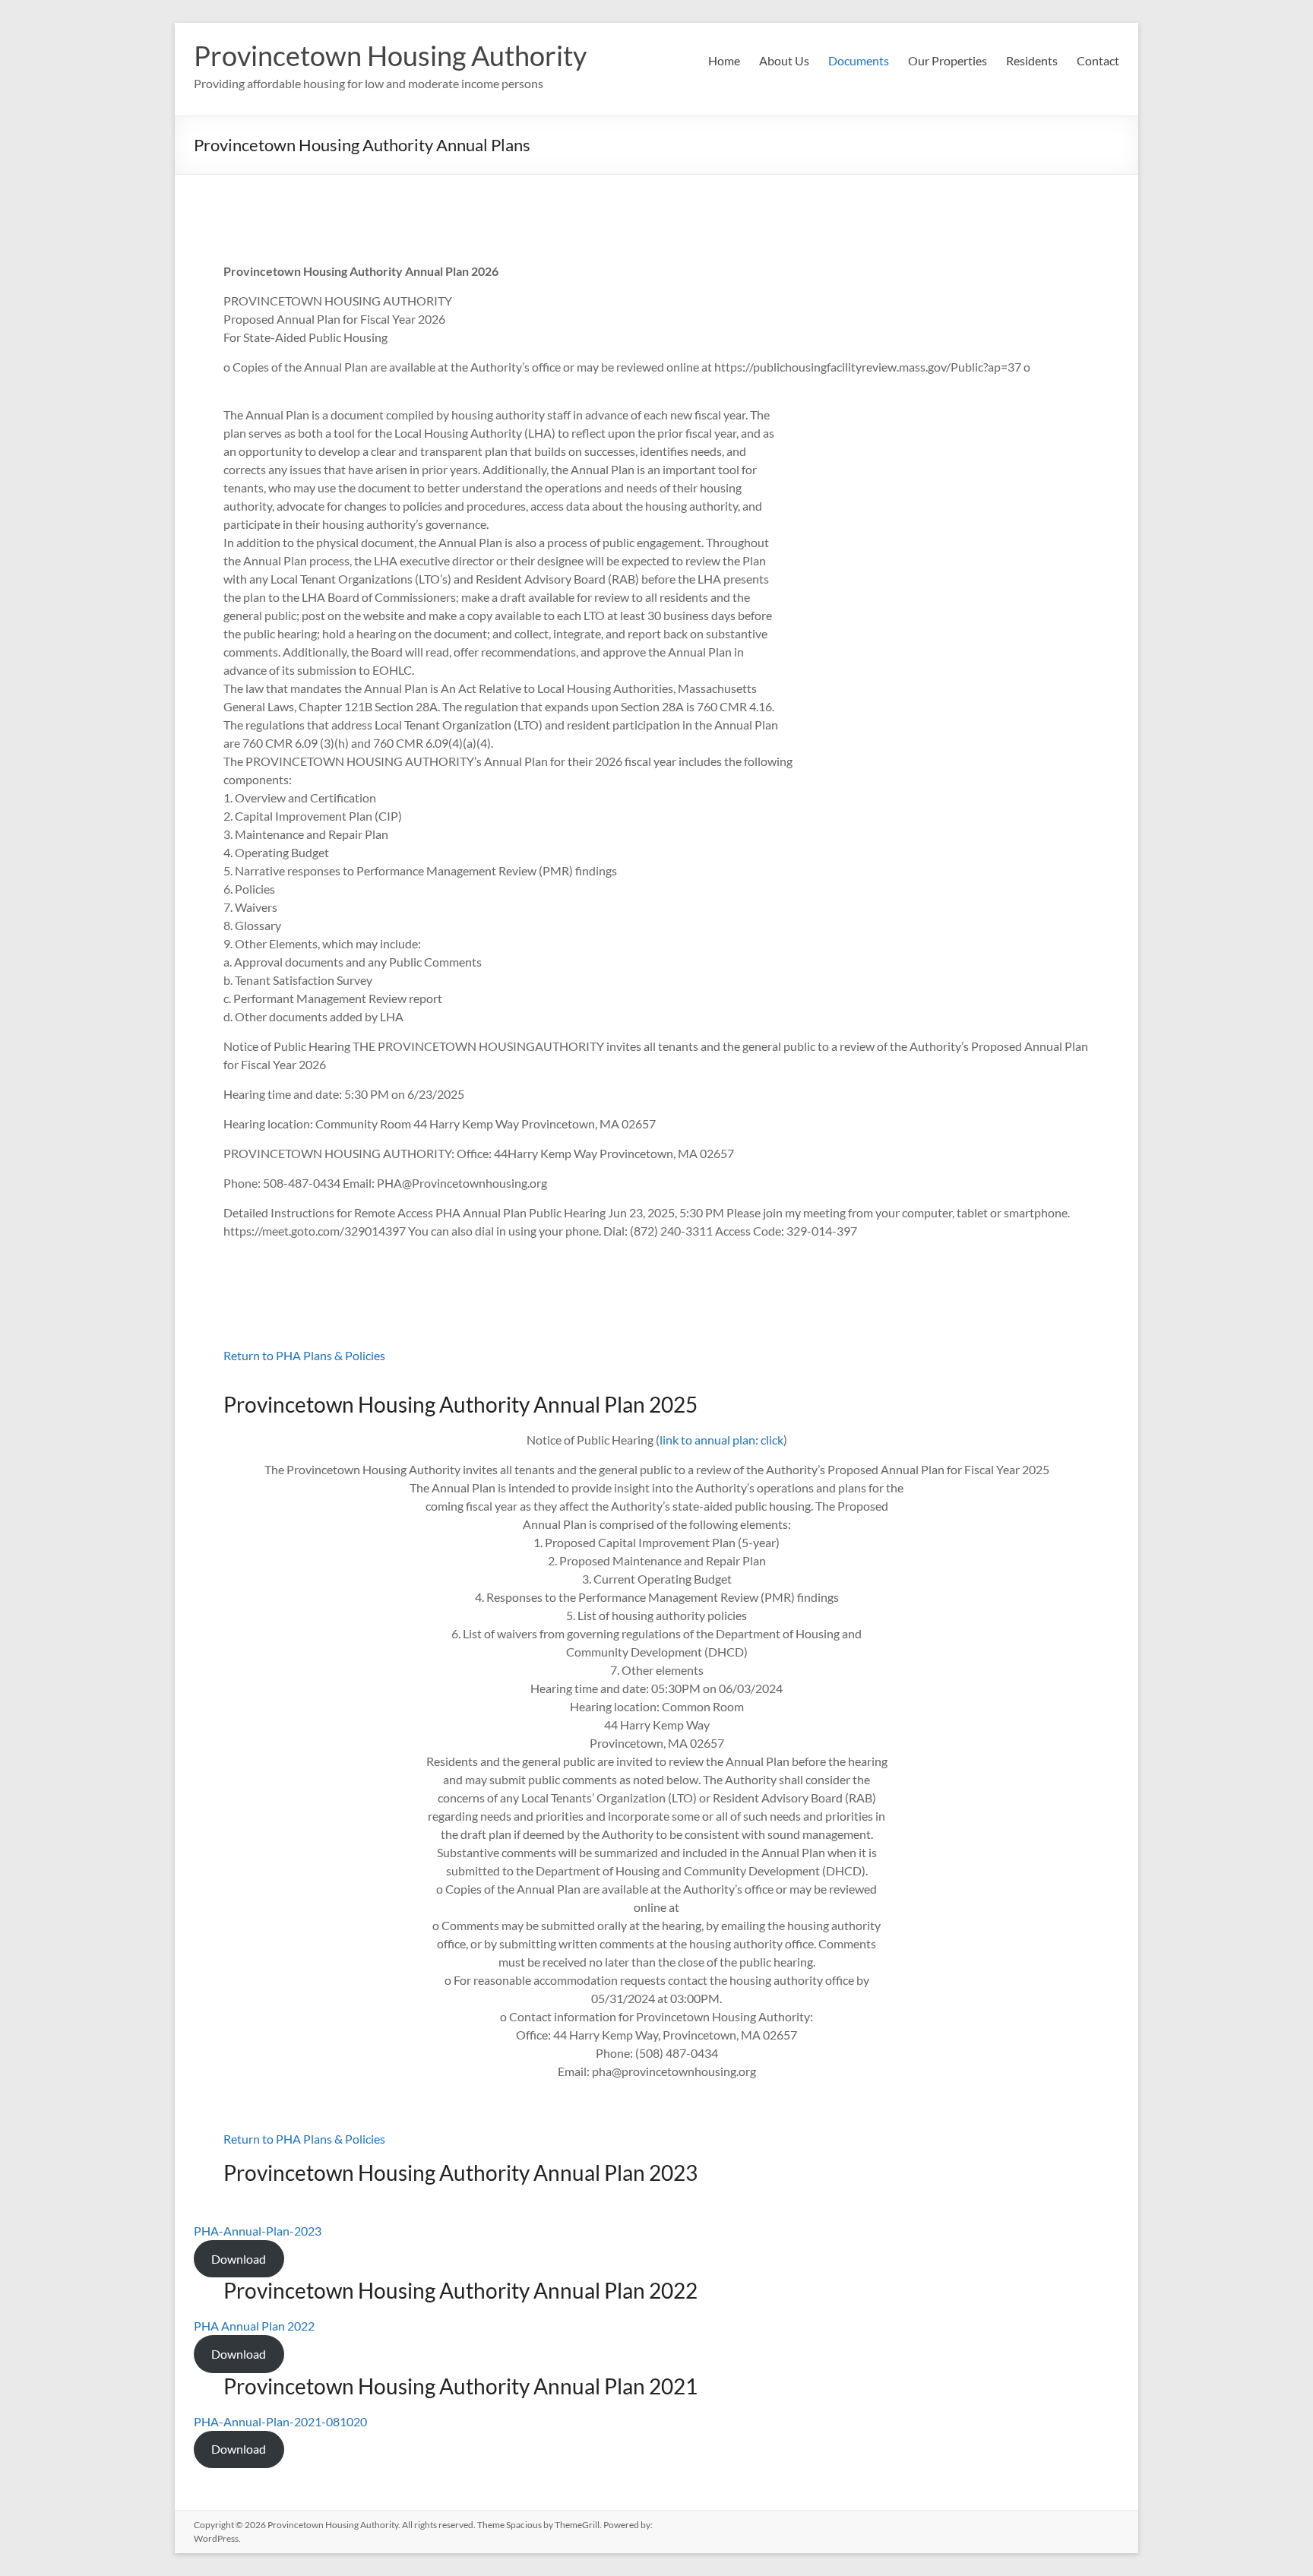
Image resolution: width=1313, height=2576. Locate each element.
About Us (784, 60)
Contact (1098, 60)
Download (239, 2259)
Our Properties (948, 60)
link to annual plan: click (721, 1440)
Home (724, 60)
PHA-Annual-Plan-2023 (258, 2231)
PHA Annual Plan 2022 (254, 2326)
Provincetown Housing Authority (390, 55)
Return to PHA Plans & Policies (304, 1355)
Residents (1032, 60)
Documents (859, 60)
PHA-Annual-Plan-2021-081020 (280, 2421)
